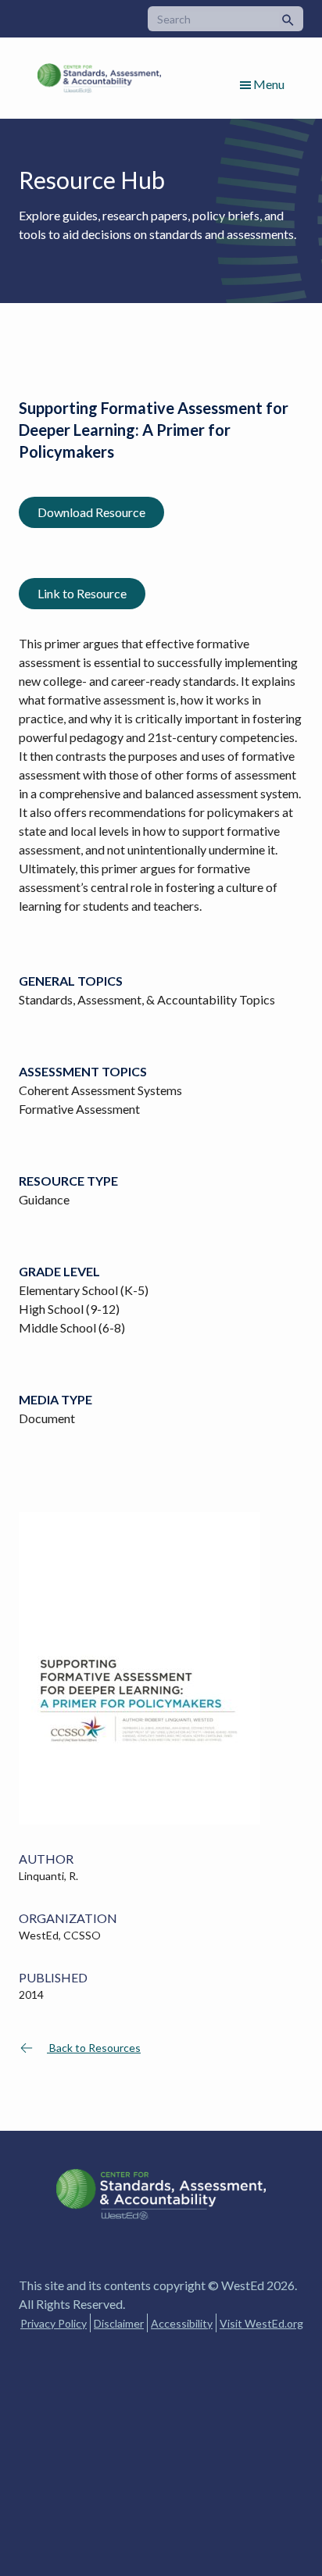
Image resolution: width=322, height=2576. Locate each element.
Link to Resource (82, 593)
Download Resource (91, 512)
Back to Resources (94, 2048)
